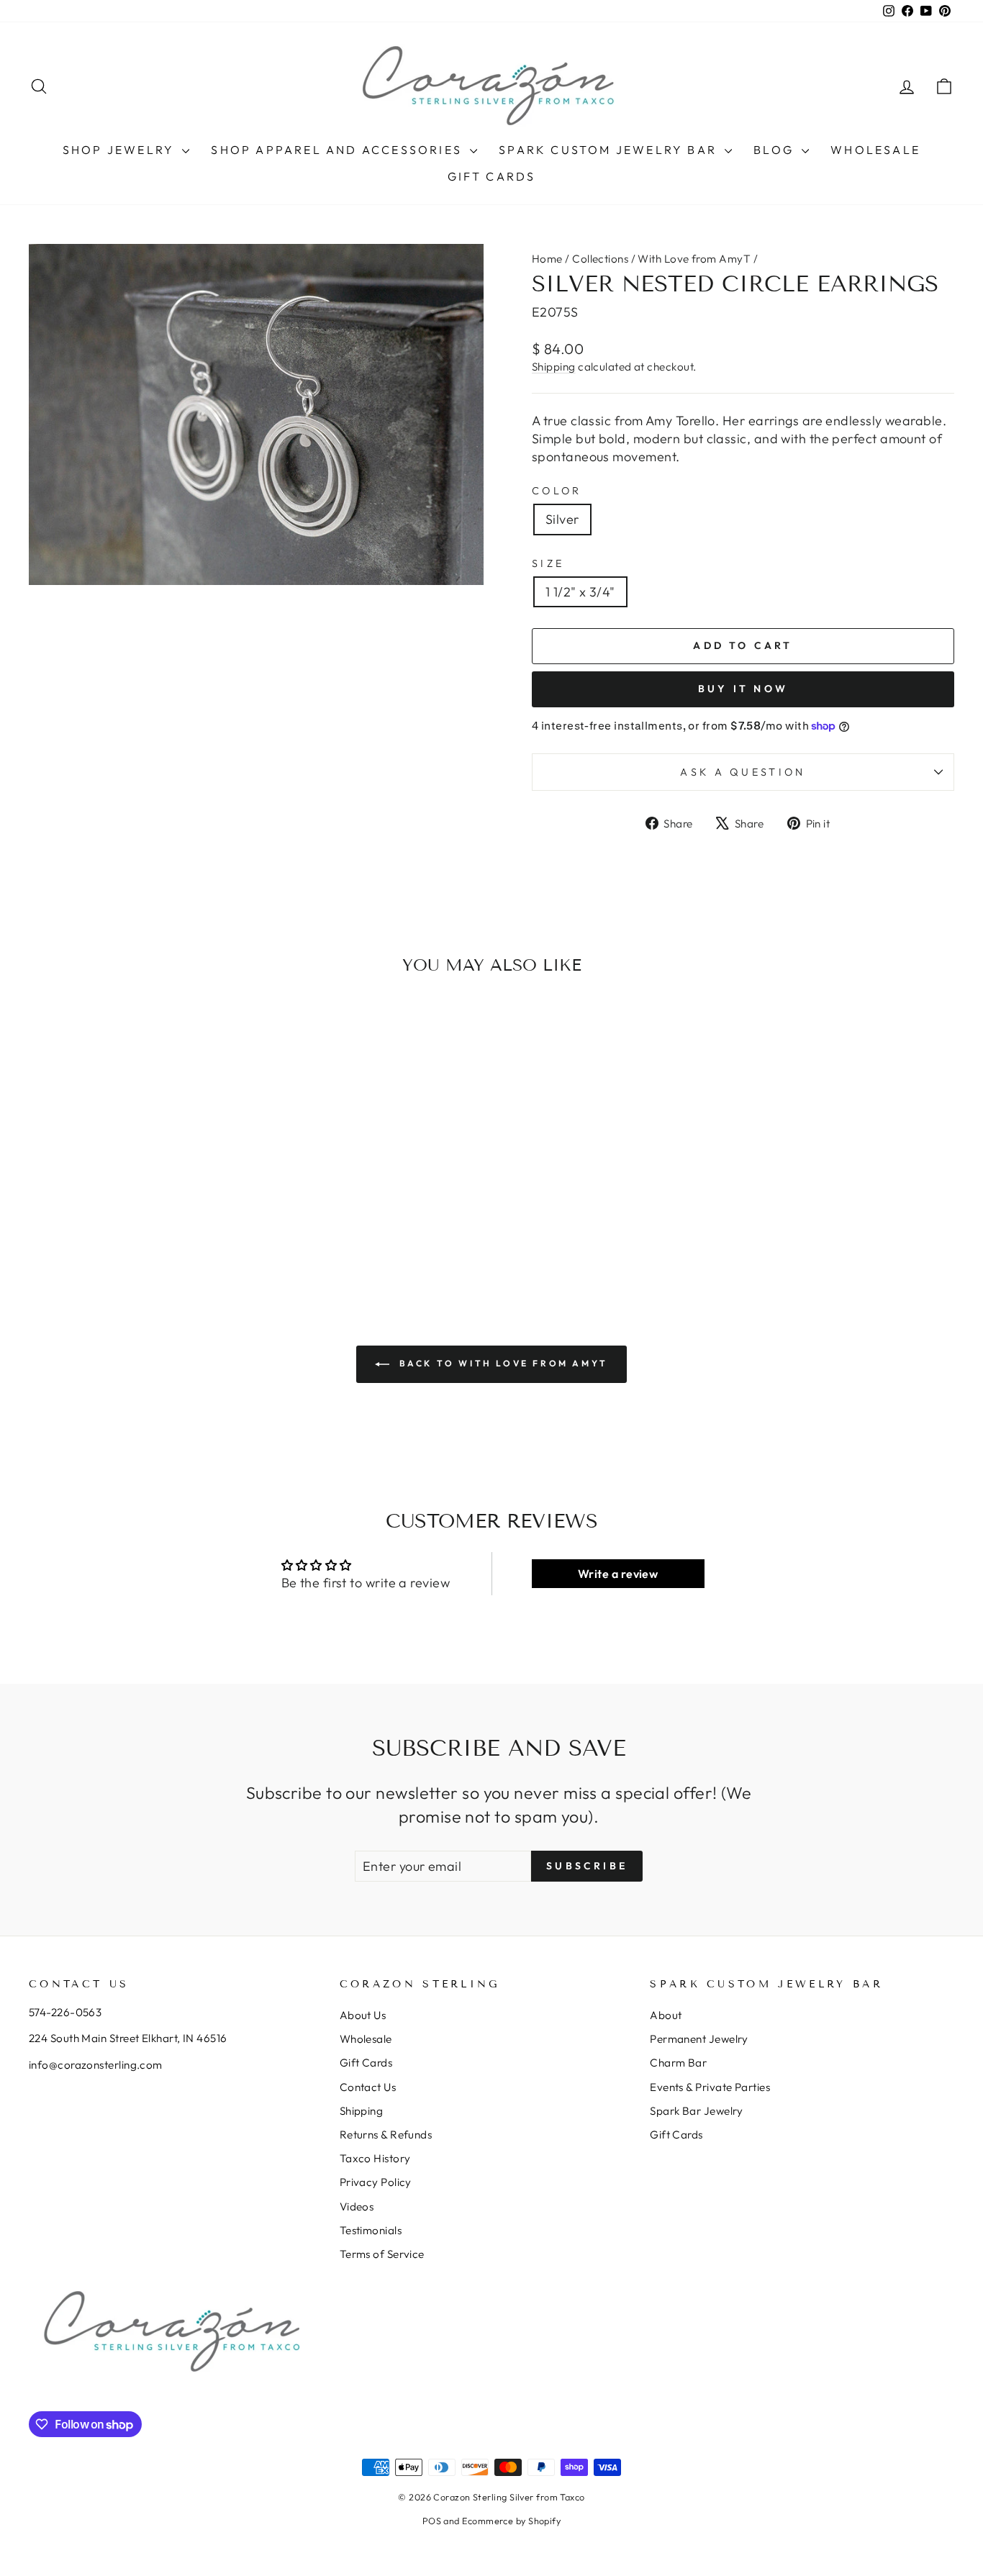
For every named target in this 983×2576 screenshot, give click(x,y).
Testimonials (371, 2230)
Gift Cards (492, 176)
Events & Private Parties (710, 2087)
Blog (776, 150)
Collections (600, 259)
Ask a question (743, 772)
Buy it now (743, 689)
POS (432, 2521)
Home (547, 259)
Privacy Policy (376, 2182)
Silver (562, 519)
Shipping (554, 367)
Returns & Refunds (386, 2135)
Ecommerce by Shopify (511, 2521)
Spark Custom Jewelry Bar (610, 150)
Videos (357, 2207)
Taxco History (375, 2158)
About (666, 2015)
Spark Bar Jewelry (697, 2111)
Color (557, 491)
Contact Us (368, 2087)
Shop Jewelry (121, 150)
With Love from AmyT (694, 259)
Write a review (618, 1574)
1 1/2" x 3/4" (580, 592)
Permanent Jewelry (699, 2039)
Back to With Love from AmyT (502, 1363)
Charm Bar (678, 2063)
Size (548, 563)
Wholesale (875, 150)
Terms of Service (382, 2254)
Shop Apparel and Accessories (339, 150)
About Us (363, 2015)
